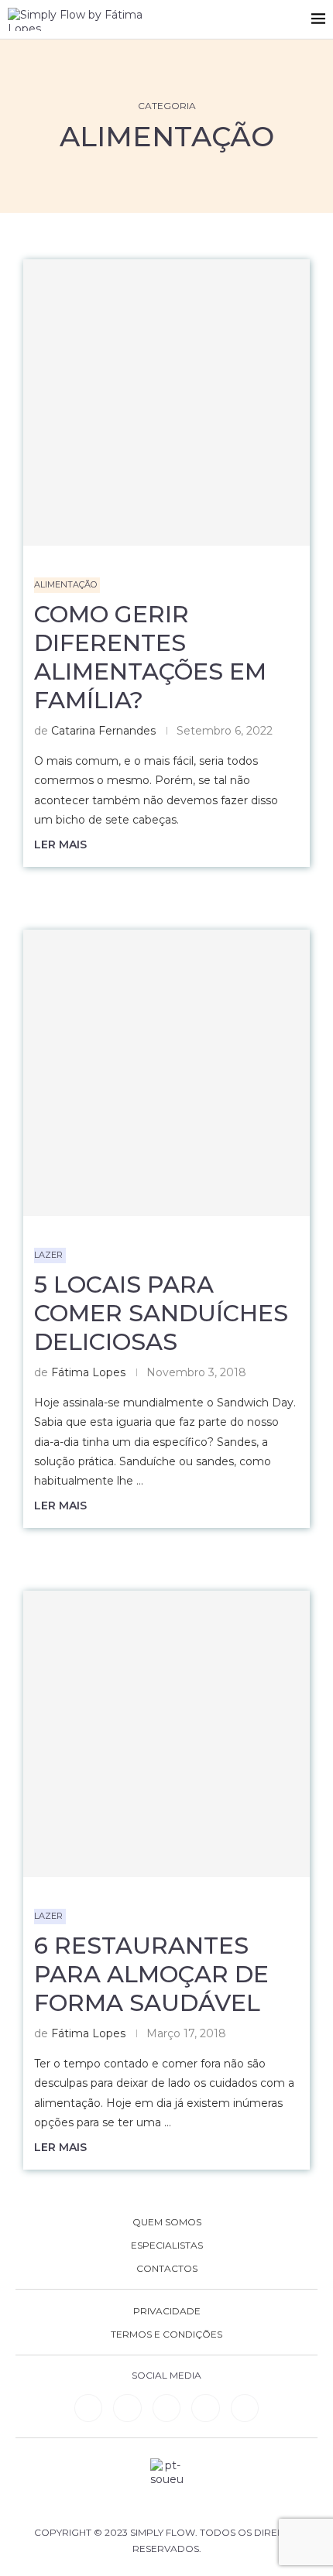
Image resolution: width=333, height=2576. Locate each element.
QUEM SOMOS (167, 2222)
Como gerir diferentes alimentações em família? (150, 657)
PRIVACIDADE (167, 2311)
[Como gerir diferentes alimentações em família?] (166, 402)
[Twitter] (245, 2408)
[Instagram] (166, 2408)
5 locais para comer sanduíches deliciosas (161, 1313)
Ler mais (60, 844)
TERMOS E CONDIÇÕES (166, 2334)
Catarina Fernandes (103, 731)
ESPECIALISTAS (167, 2245)
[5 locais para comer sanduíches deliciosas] (166, 1073)
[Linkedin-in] (88, 2408)
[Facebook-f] (127, 2408)
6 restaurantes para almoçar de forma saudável (151, 1974)
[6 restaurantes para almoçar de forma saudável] (166, 1734)
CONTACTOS (167, 2269)
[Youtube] (205, 2408)
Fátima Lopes (88, 1372)
